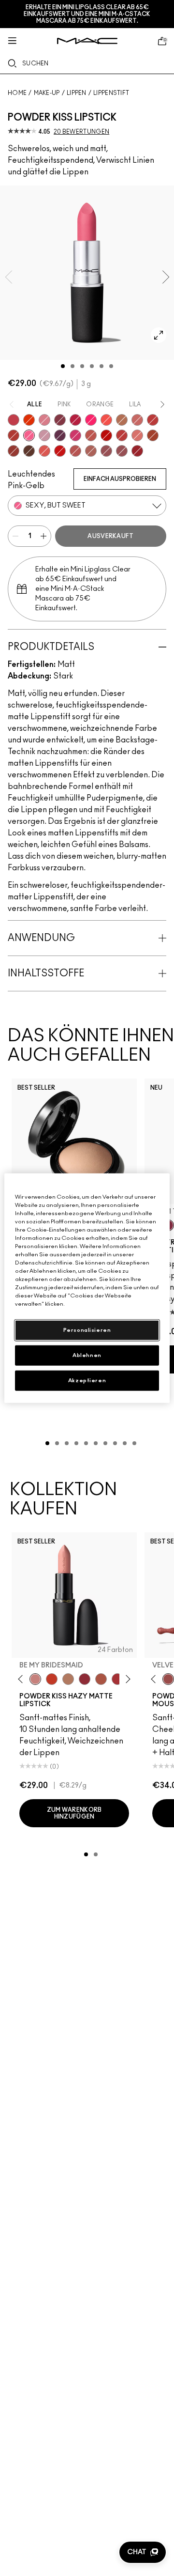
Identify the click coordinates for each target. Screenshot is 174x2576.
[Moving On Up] (101, 1679)
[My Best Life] (52, 1679)
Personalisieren (87, 1330)
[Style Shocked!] (29, 420)
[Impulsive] (122, 420)
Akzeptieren (87, 1381)
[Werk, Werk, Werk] (106, 435)
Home (17, 93)
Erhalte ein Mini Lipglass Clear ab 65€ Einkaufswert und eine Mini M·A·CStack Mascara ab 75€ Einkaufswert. (87, 14)
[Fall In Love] (91, 420)
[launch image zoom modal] (159, 335)
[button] (143, 2552)
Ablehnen (87, 1355)
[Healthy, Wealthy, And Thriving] (122, 451)
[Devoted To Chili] (14, 435)
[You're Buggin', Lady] (60, 451)
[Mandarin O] (106, 420)
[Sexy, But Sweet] (29, 435)
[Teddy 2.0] (91, 451)
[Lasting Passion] (153, 420)
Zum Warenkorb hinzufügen (74, 1813)
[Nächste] (126, 1679)
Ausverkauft (110, 536)
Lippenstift (111, 93)
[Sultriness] (44, 420)
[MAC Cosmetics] (87, 41)
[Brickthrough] (75, 451)
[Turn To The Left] (29, 451)
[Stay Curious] (122, 435)
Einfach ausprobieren (120, 479)
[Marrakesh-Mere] (153, 435)
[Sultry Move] (91, 435)
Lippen (77, 93)
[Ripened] (44, 435)
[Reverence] (137, 435)
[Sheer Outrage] (44, 451)
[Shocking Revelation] (75, 420)
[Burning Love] (60, 420)
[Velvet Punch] (75, 435)
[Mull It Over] (137, 420)
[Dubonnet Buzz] (14, 451)
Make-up (47, 93)
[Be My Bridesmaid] (35, 1679)
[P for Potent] (60, 435)
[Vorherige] (22, 1679)
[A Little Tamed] (14, 420)
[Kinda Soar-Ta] (106, 451)
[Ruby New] (137, 451)
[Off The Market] (68, 1679)
